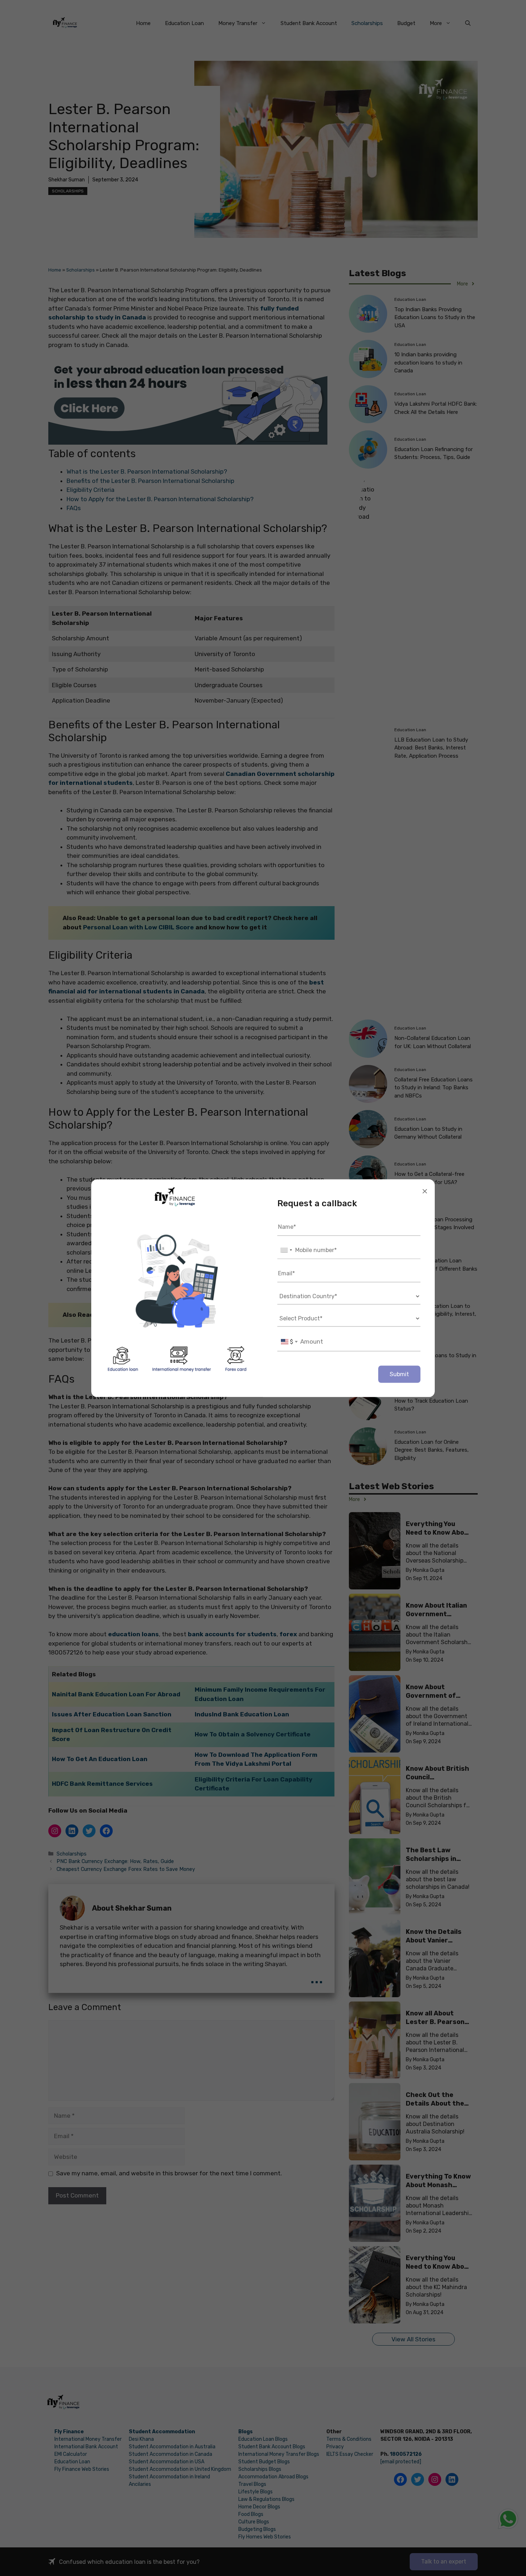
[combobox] (286, 1250)
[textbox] (289, 1341)
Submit (399, 1374)
